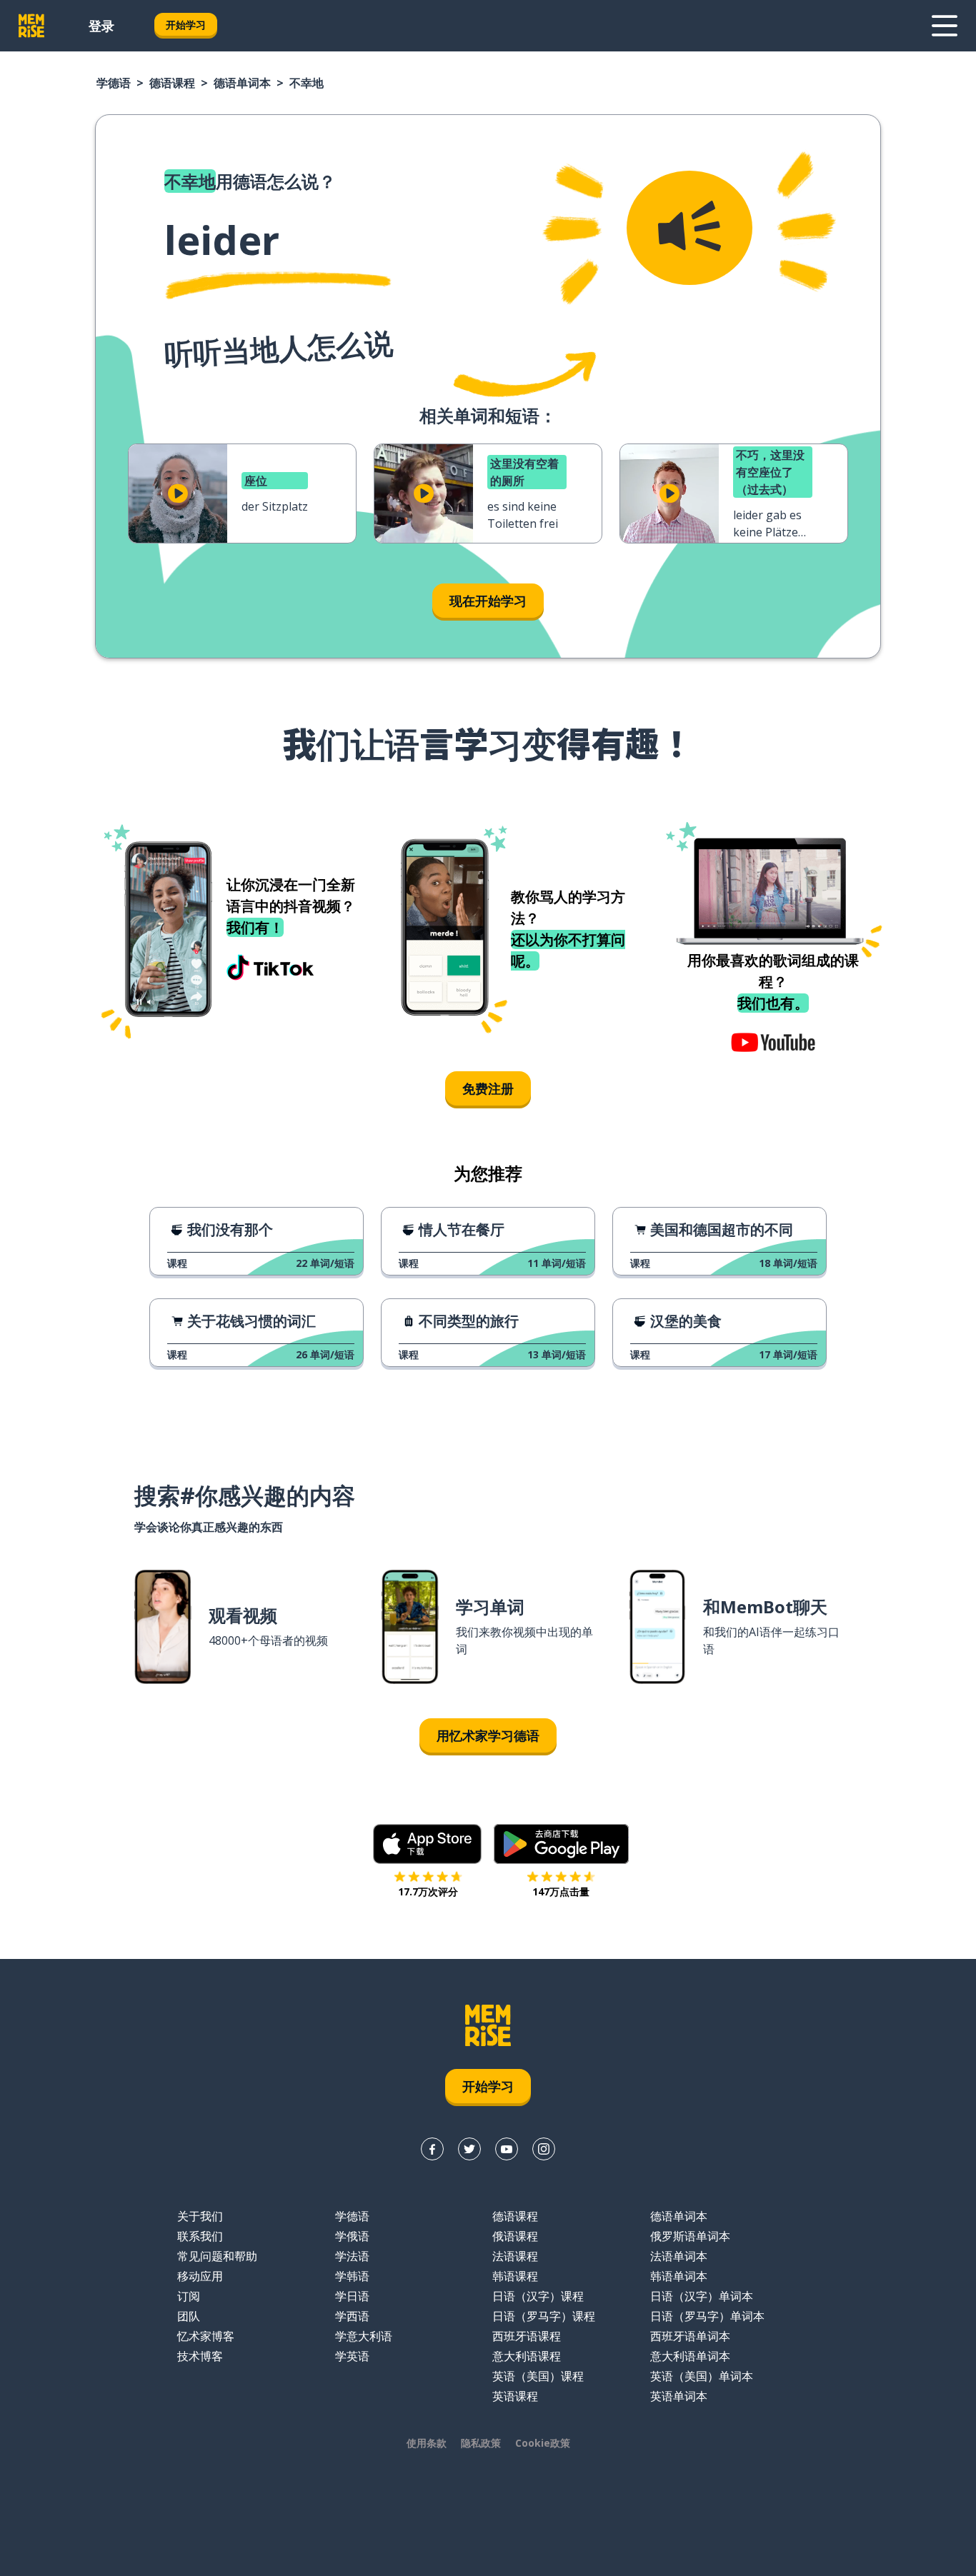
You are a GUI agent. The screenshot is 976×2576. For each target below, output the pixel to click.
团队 (189, 2316)
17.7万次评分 (428, 1891)
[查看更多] (945, 26)
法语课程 (515, 2256)
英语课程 (515, 2396)
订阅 (189, 2296)
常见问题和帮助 (217, 2256)
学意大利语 (364, 2336)
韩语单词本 (679, 2276)
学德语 (114, 83)
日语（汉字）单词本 (702, 2296)
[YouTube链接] (507, 2149)
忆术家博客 (206, 2336)
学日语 (352, 2296)
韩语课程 (515, 2276)
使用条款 (427, 2443)
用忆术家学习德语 (488, 1735)
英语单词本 (679, 2396)
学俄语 (352, 2236)
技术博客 (200, 2356)
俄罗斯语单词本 (690, 2236)
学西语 (352, 2316)
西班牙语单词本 (690, 2336)
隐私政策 (481, 2443)
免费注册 (488, 1088)
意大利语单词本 (690, 2356)
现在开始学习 (488, 601)
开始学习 (186, 25)
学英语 (352, 2356)
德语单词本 (242, 83)
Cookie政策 (543, 2443)
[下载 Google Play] (561, 1844)
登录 (101, 26)
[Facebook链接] (432, 2149)
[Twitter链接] (469, 2149)
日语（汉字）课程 (538, 2296)
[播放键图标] (178, 493)
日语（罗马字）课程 (544, 2316)
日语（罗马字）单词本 (707, 2316)
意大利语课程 (527, 2356)
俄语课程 (515, 2236)
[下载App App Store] (428, 1844)
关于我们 (200, 2216)
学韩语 (352, 2276)
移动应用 (200, 2276)
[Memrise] (31, 26)
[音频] (689, 228)
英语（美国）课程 (538, 2376)
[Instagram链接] (544, 2149)
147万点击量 (561, 1891)
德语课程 (172, 83)
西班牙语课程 (527, 2336)
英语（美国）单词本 (702, 2376)
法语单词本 (679, 2256)
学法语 (352, 2256)
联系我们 (200, 2236)
